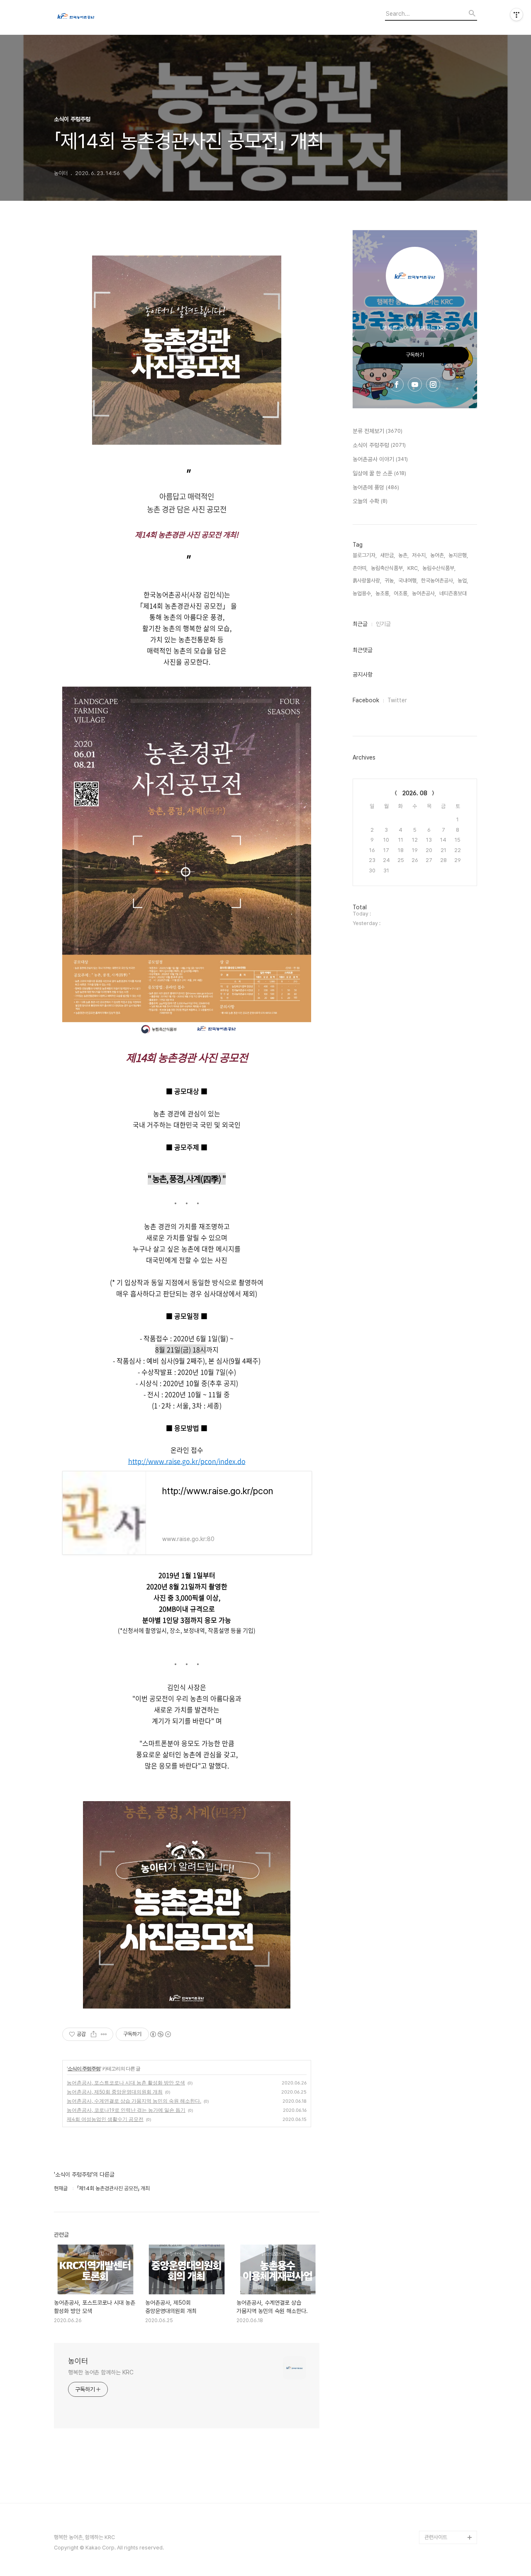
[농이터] (100, 17)
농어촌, (438, 555)
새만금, (387, 555)
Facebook (366, 700)
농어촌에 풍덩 (376, 487)
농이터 (78, 2361)
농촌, (403, 555)
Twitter (397, 700)
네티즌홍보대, (454, 593)
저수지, (419, 555)
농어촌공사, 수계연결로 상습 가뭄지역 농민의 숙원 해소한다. (134, 2101)
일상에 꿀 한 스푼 (379, 473)
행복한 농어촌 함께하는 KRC (101, 2372)
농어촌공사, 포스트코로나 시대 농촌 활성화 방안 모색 (126, 2083)
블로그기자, (365, 555)
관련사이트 (436, 2537)
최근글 (360, 624)
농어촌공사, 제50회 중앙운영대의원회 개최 (115, 2092)
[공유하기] (94, 2034)
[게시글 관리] (104, 2034)
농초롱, (383, 593)
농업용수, (362, 593)
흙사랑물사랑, (367, 581)
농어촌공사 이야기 (380, 459)
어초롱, (401, 593)
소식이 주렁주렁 (84, 2068)
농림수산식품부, (439, 568)
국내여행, (408, 581)
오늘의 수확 (370, 501)
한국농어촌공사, (438, 581)
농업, (463, 581)
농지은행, (458, 555)
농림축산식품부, (387, 568)
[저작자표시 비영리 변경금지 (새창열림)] (160, 2034)
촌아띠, (360, 568)
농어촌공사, (424, 593)
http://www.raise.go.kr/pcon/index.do (187, 1461)
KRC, (413, 568)
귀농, (390, 581)
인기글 (383, 624)
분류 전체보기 (378, 431)
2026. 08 (415, 793)
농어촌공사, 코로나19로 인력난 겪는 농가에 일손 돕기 (126, 2110)
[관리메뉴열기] (516, 15)
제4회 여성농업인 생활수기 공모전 (105, 2119)
